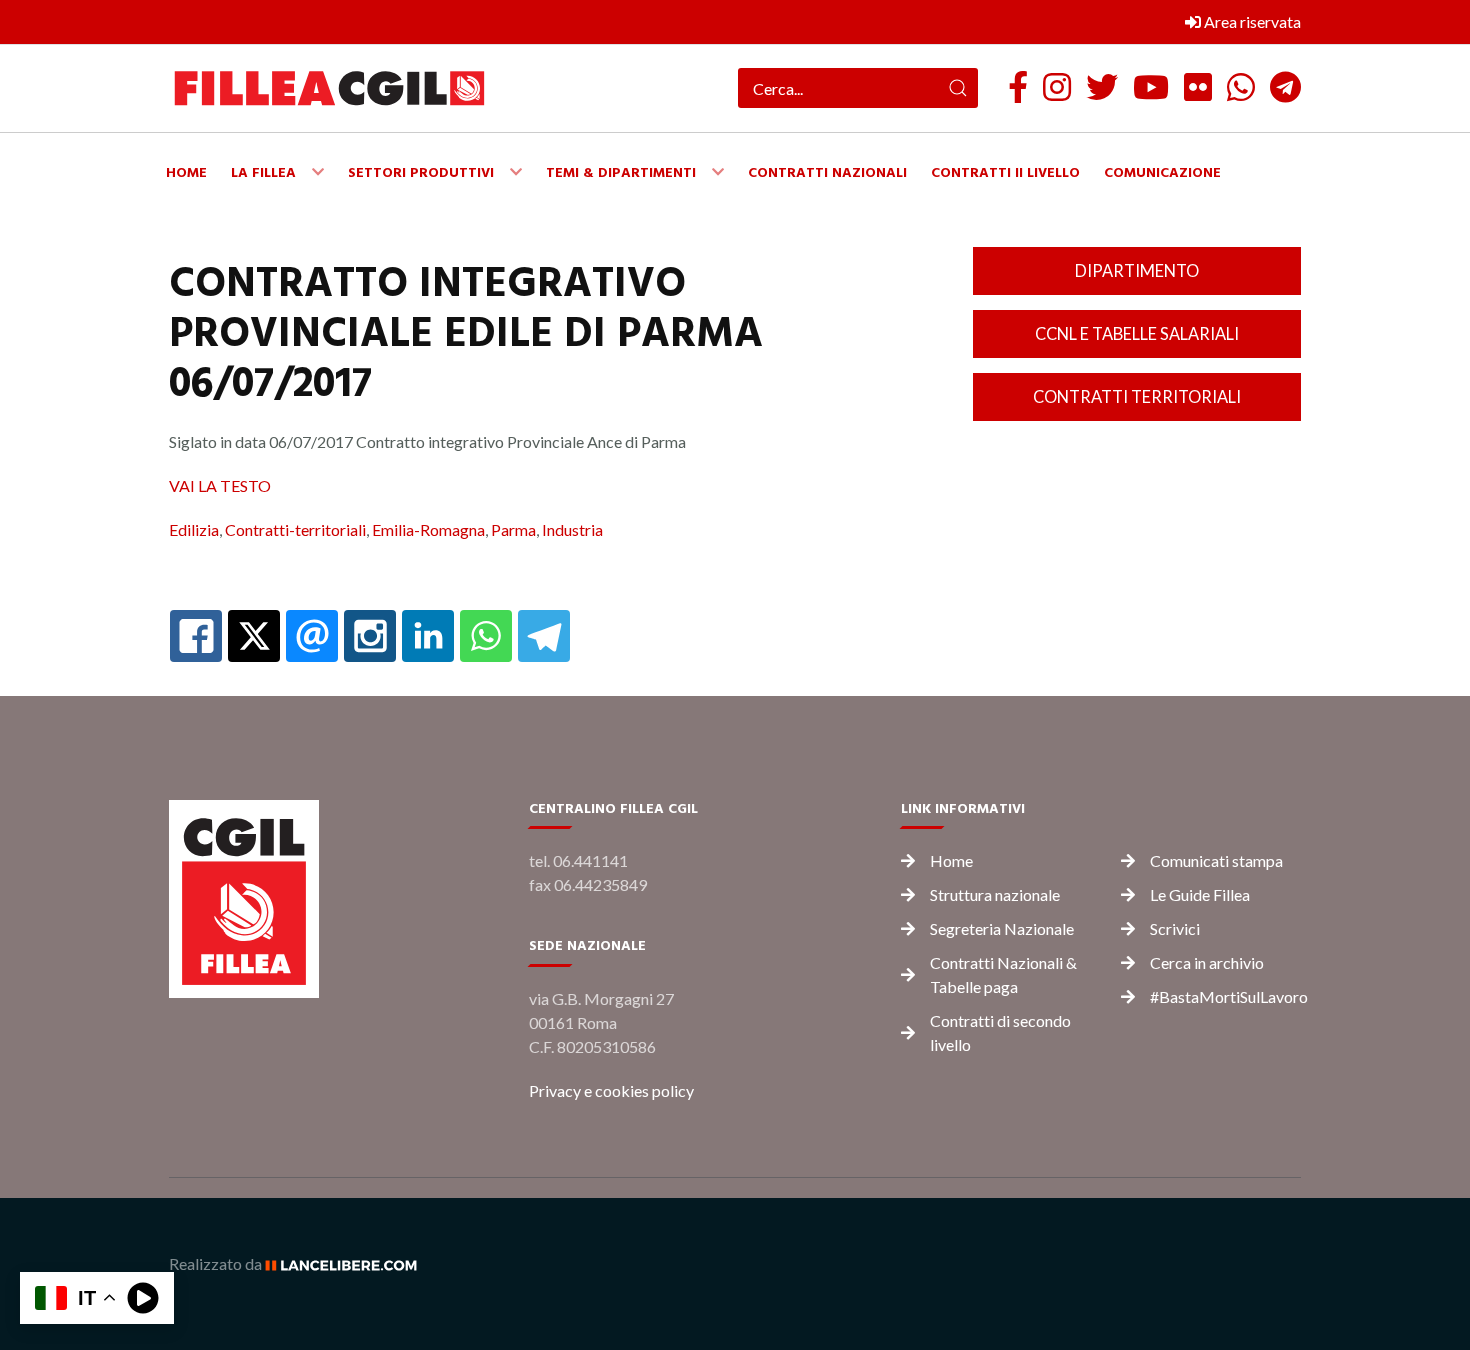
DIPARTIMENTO (1137, 270)
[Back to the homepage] (329, 88)
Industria (572, 529)
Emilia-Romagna (428, 529)
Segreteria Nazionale (1002, 928)
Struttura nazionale (995, 894)
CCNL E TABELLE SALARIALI (1137, 333)
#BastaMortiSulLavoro (1229, 996)
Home (951, 860)
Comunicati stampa (1216, 860)
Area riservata (1251, 21)
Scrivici (1175, 928)
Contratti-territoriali (295, 529)
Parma (513, 529)
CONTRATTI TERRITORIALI (1137, 396)
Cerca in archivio (1207, 962)
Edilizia (194, 529)
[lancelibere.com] (348, 1263)
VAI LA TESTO (220, 485)
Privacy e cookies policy (611, 1090)
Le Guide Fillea (1200, 894)
